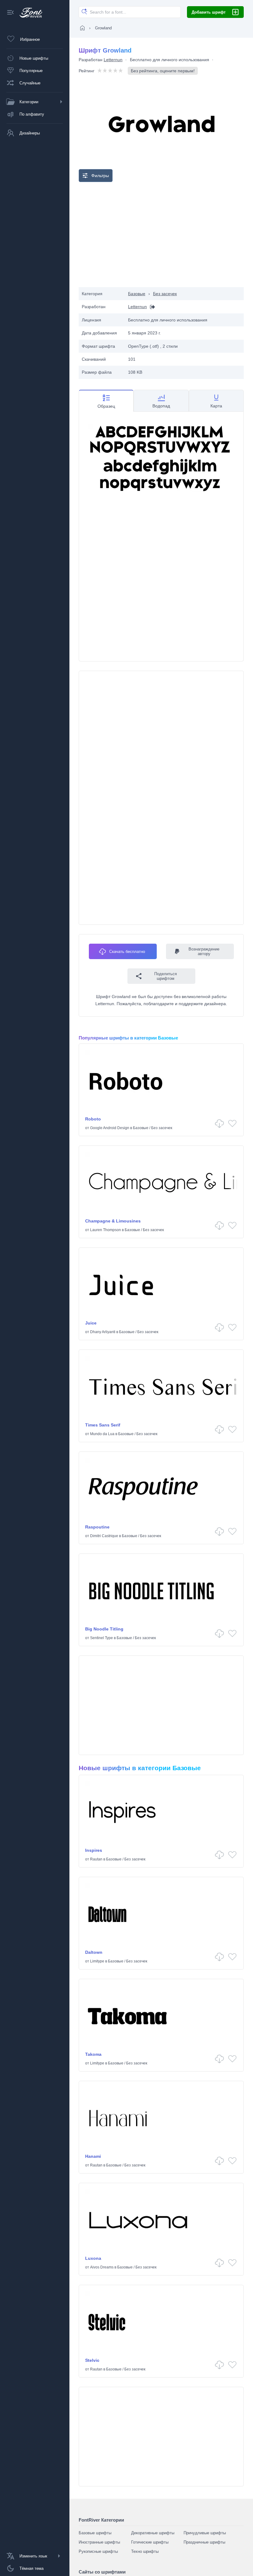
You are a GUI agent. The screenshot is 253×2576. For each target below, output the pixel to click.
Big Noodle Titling (104, 1629)
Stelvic (92, 2360)
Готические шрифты (150, 2542)
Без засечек (165, 294)
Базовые (137, 294)
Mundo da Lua (102, 1434)
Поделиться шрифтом (166, 976)
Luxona (93, 2258)
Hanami (93, 2156)
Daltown (94, 1952)
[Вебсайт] (151, 307)
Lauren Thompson (106, 1230)
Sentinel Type (102, 1638)
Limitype (97, 1961)
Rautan (96, 1859)
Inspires (94, 1850)
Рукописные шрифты (98, 2551)
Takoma (93, 2054)
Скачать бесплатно (127, 952)
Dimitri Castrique (104, 1536)
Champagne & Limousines (113, 1221)
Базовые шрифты (95, 2533)
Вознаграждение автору (204, 951)
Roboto (93, 1119)
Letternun (113, 60)
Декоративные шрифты (153, 2533)
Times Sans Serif (103, 1425)
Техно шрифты (145, 2551)
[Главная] (82, 28)
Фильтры (100, 176)
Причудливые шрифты (205, 2533)
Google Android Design (110, 1128)
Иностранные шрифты (99, 2542)
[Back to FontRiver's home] (29, 13)
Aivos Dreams (102, 2267)
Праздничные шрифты (204, 2542)
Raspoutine (97, 1527)
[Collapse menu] (10, 13)
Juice (91, 1323)
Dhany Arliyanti (103, 1332)
